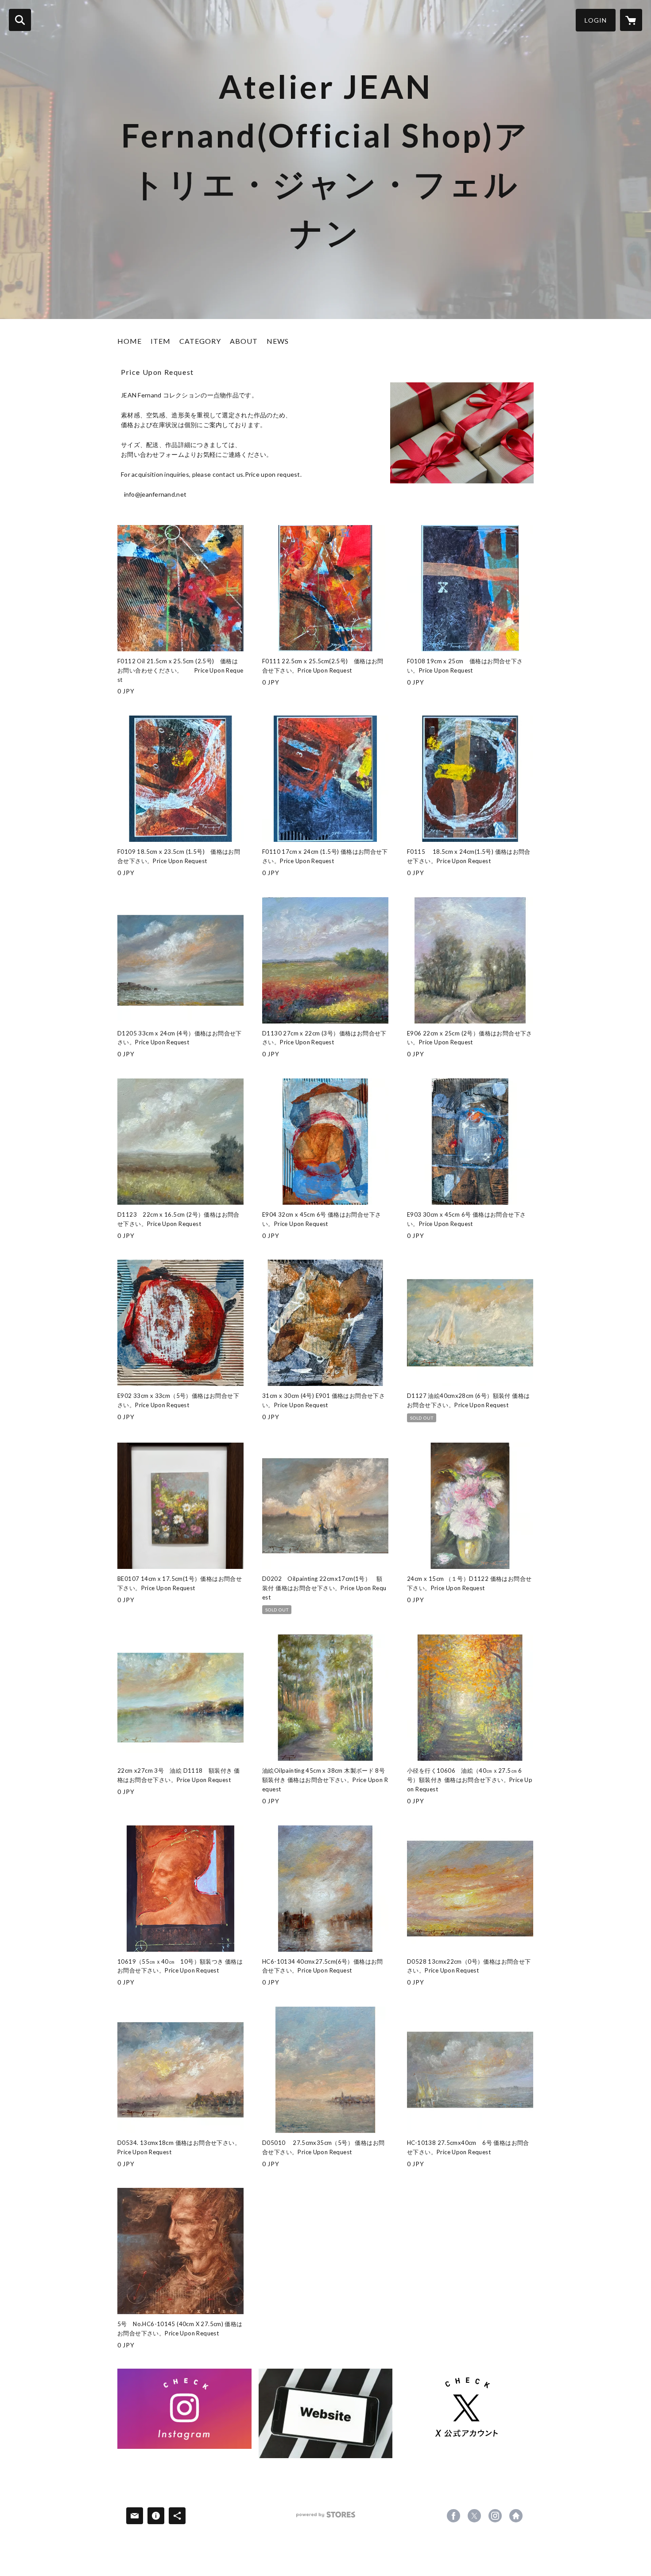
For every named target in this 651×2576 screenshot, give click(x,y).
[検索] (20, 20)
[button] (596, 20)
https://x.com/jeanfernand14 (474, 2516)
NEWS (278, 341)
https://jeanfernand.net (516, 2516)
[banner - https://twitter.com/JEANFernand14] (467, 2409)
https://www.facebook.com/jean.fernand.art (453, 2516)
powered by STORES (326, 2518)
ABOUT (244, 341)
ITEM (161, 341)
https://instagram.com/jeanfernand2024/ (495, 2516)
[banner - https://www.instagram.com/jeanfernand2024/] (184, 2409)
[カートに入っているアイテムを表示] (631, 20)
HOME (130, 341)
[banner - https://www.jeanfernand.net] (326, 2413)
